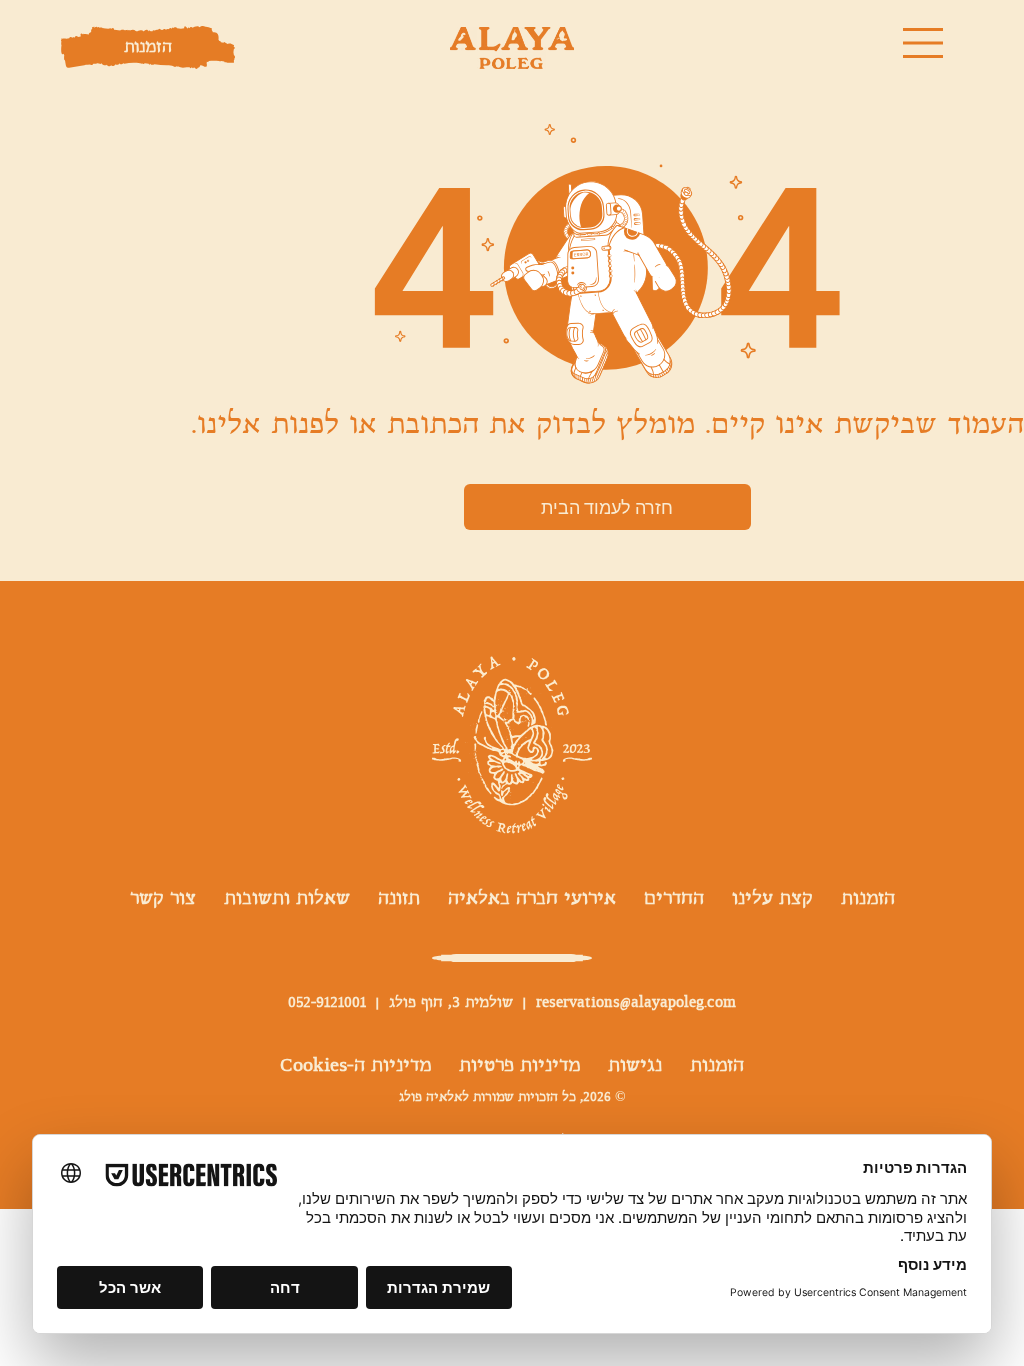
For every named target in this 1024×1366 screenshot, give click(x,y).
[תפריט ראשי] (925, 42)
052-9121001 (327, 1003)
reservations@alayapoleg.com (636, 1003)
